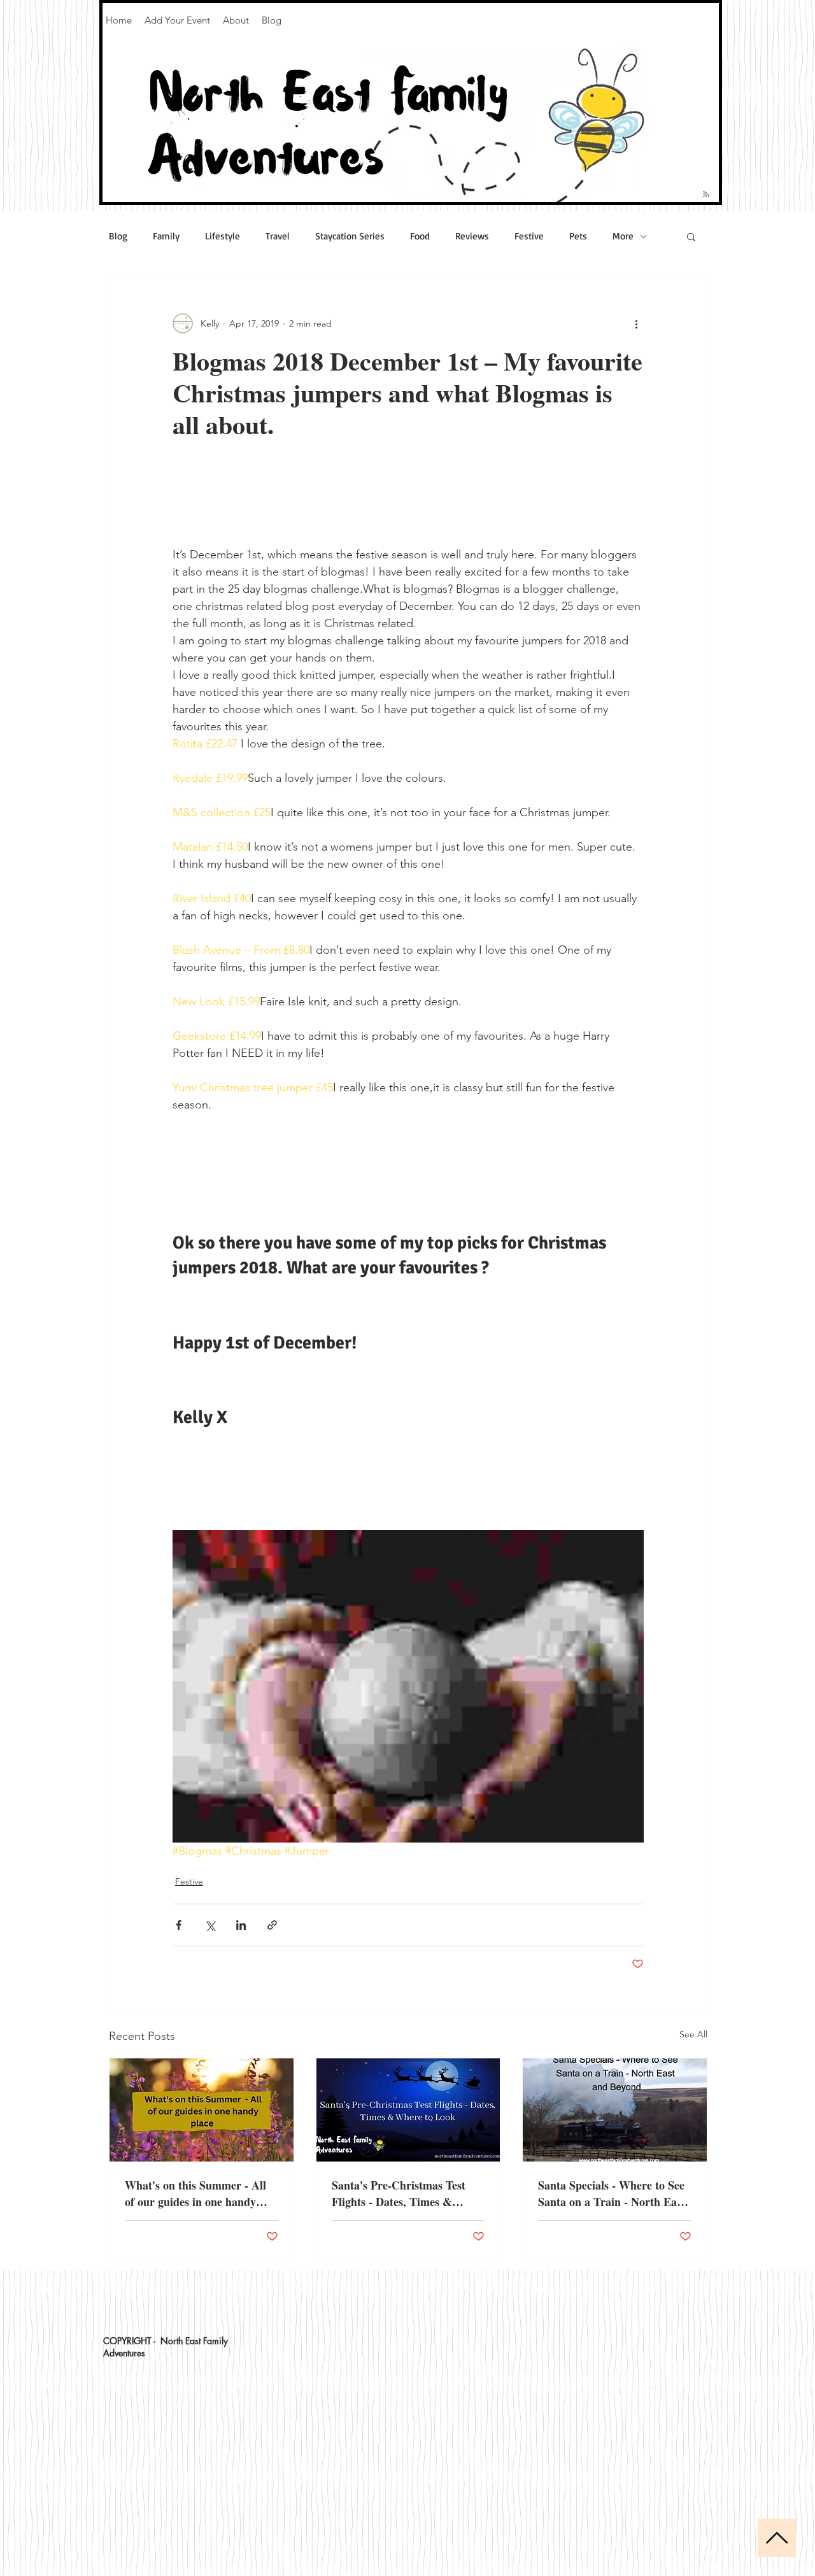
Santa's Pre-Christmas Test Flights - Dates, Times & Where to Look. (399, 2193)
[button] (691, 236)
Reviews (472, 236)
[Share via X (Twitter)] (210, 1925)
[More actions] (636, 323)
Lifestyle (223, 236)
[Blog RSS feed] (706, 195)
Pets (578, 236)
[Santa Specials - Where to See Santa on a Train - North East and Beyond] (615, 2110)
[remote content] (408, 491)
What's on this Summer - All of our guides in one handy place (195, 2193)
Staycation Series (350, 236)
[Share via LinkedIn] (241, 1925)
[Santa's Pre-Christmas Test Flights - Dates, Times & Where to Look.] (408, 2110)
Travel (278, 236)
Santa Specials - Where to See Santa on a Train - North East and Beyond (612, 2193)
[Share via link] (272, 1925)
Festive (529, 236)
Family (166, 236)
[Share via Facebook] (179, 1925)
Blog (118, 236)
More (623, 236)
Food (420, 236)
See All (693, 2034)
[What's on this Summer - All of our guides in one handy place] (202, 2110)
